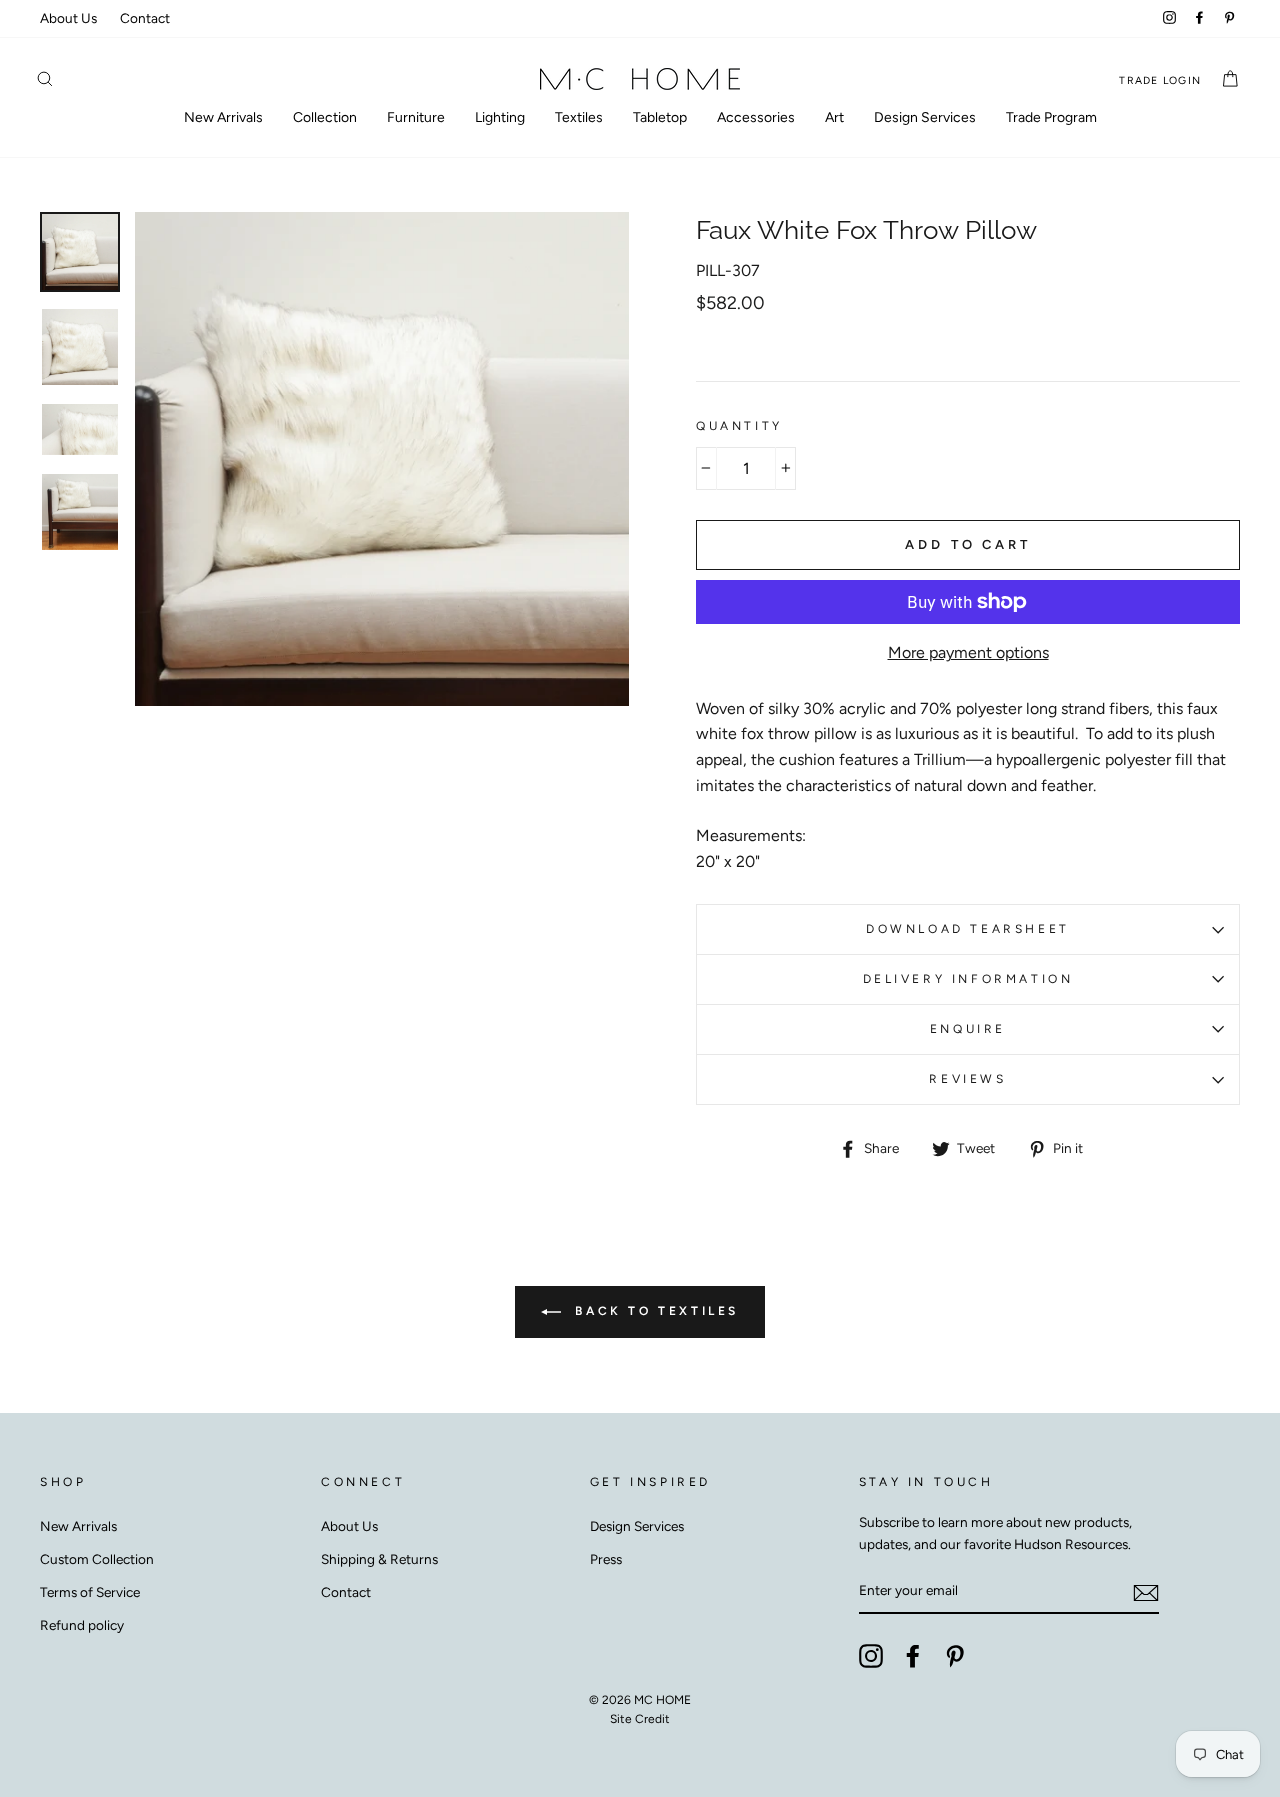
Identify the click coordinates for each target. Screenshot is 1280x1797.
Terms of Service (90, 1592)
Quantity (739, 426)
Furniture (416, 117)
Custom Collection (97, 1559)
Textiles (579, 117)
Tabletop (660, 117)
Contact (145, 18)
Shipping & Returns (379, 1559)
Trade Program (1051, 117)
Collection (325, 117)
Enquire (968, 1029)
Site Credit (640, 1719)
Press (606, 1559)
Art (834, 117)
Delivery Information (968, 979)
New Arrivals (223, 117)
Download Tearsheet (968, 929)
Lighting (500, 117)
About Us (68, 18)
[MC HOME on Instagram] (871, 1656)
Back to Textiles (654, 1311)
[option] (382, 459)
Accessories (756, 117)
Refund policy (82, 1625)
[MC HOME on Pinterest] (955, 1656)
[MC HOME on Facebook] (913, 1656)
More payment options (968, 652)
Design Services (925, 117)
